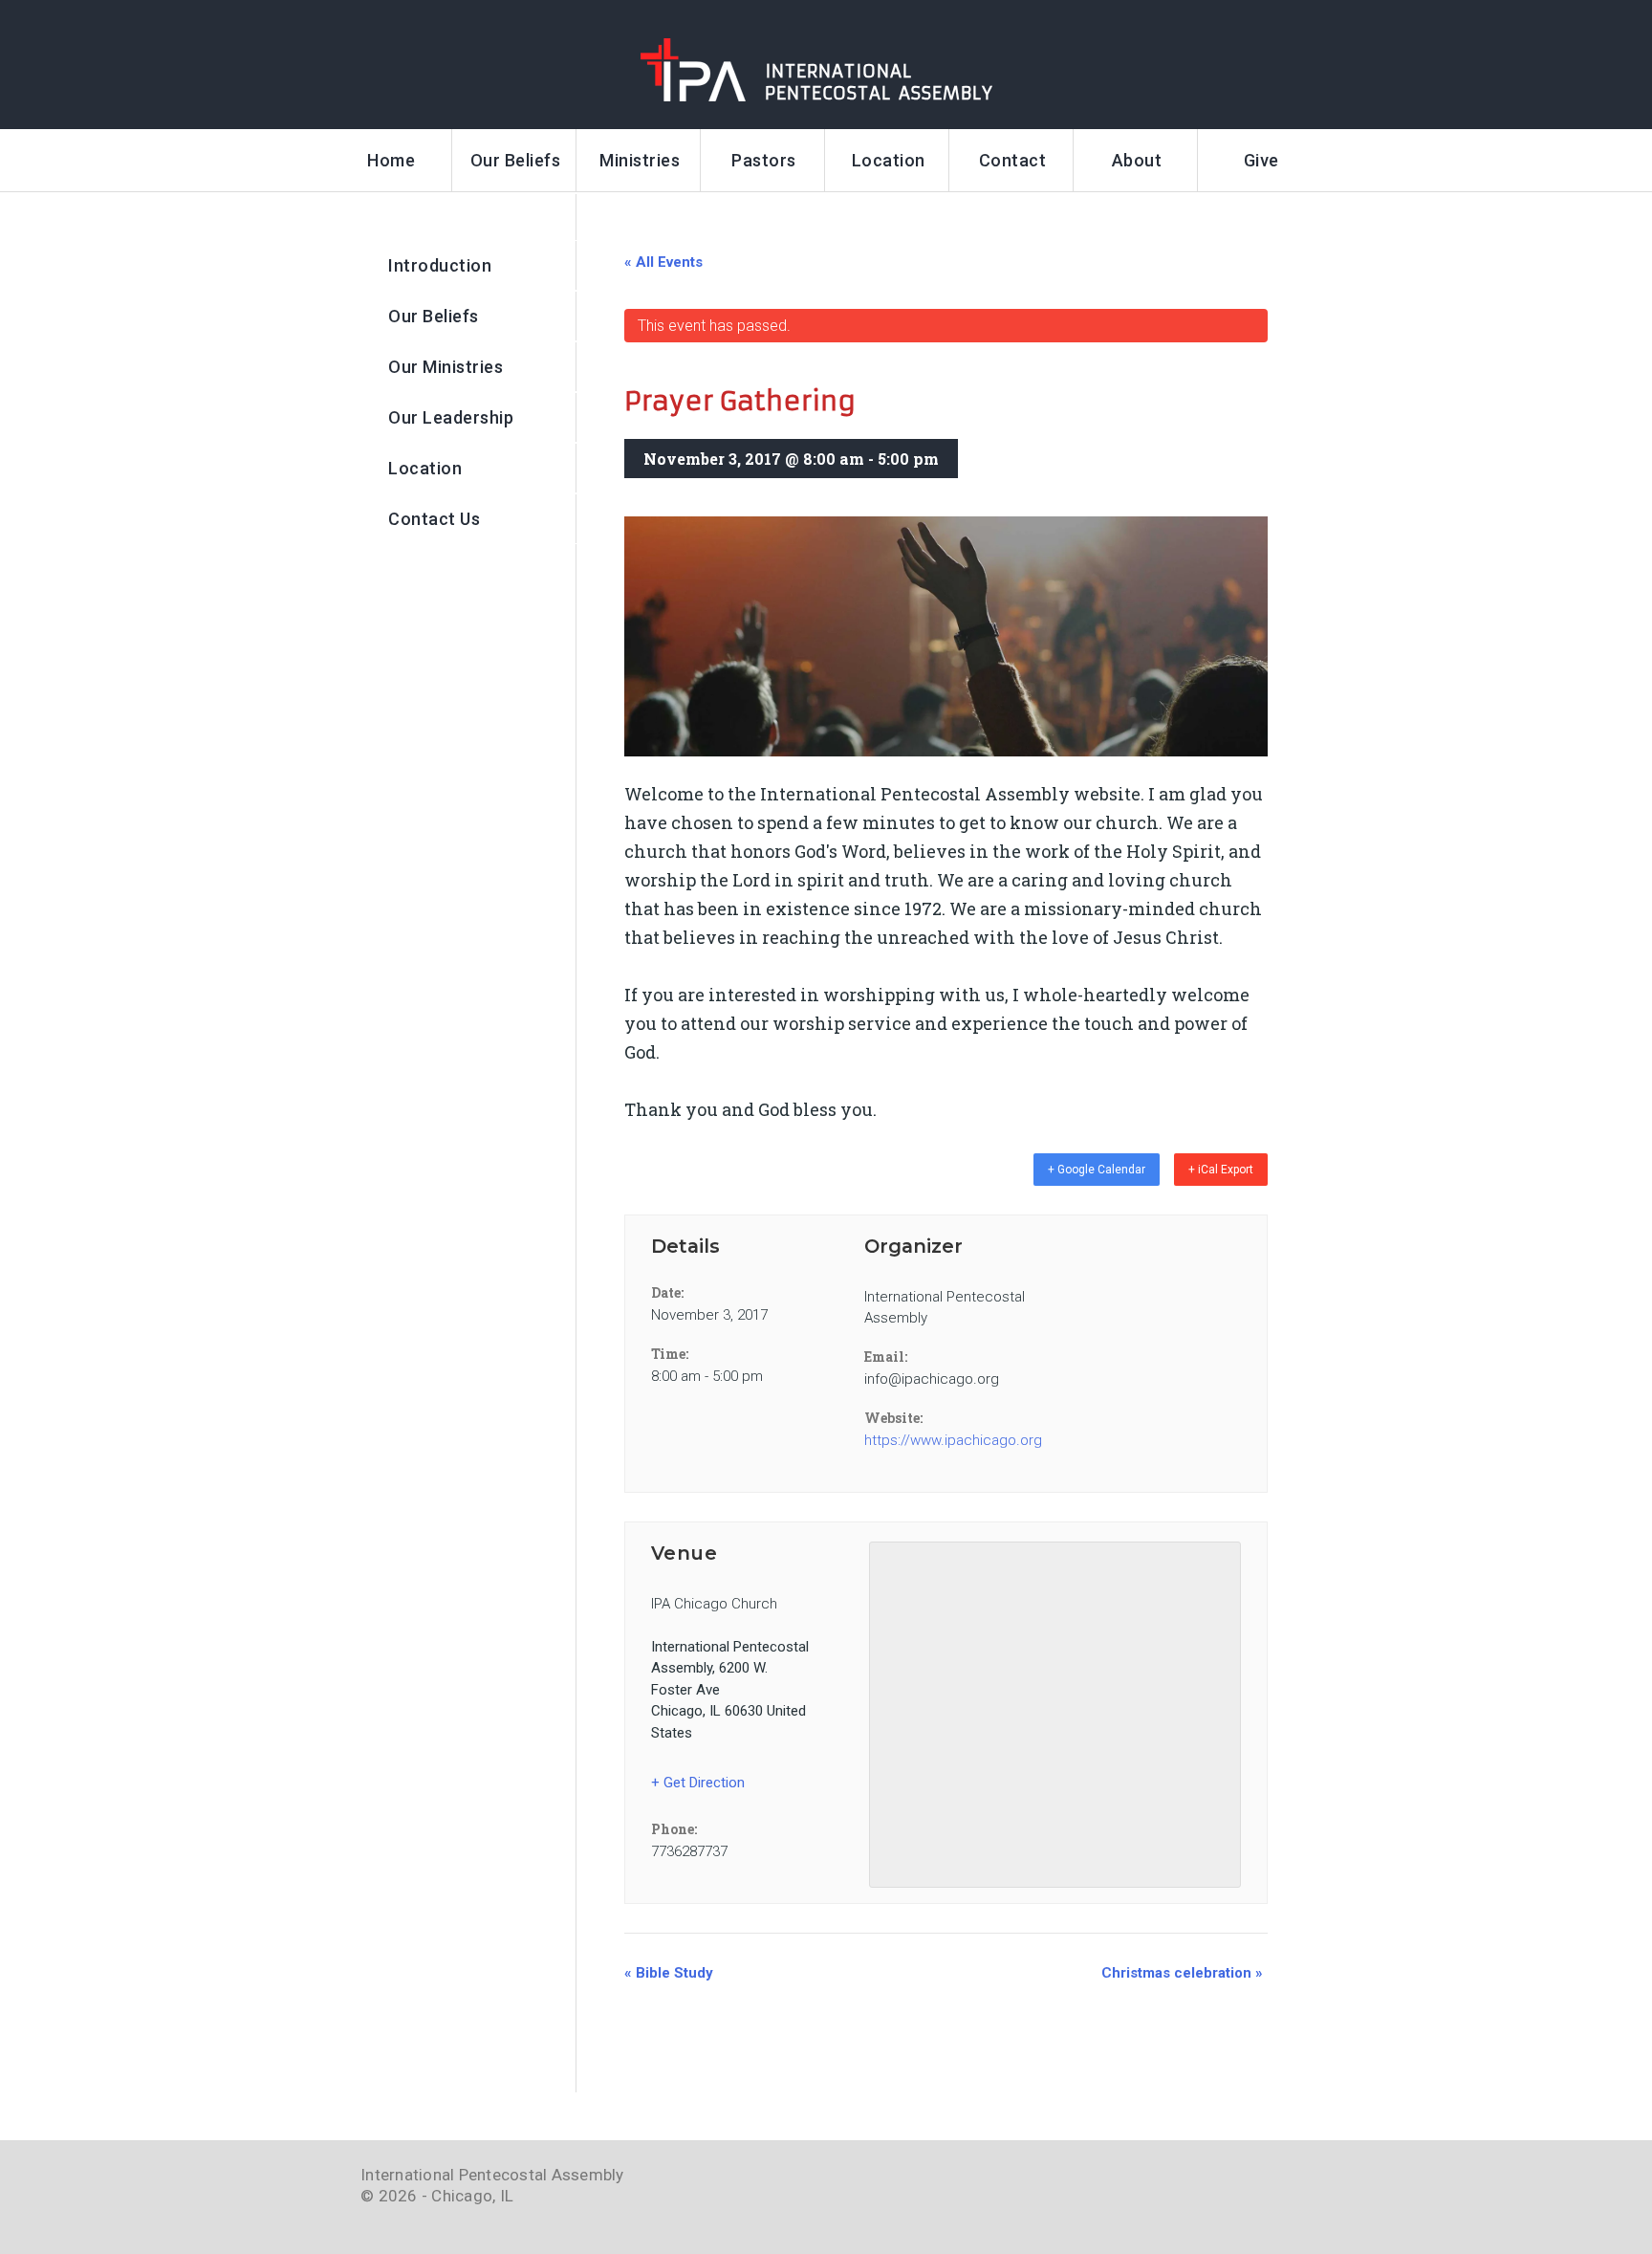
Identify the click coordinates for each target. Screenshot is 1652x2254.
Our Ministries (446, 367)
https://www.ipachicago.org (946, 1440)
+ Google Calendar (1097, 1170)
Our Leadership (451, 417)
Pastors (764, 160)
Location (889, 160)
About (1137, 160)
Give (1261, 160)
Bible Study (669, 1973)
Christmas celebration (1182, 1973)
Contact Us (434, 519)
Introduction (440, 265)
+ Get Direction (698, 1783)
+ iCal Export (1221, 1170)
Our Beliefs (516, 160)
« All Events (663, 262)
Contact (1013, 160)
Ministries (640, 160)
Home (391, 160)
